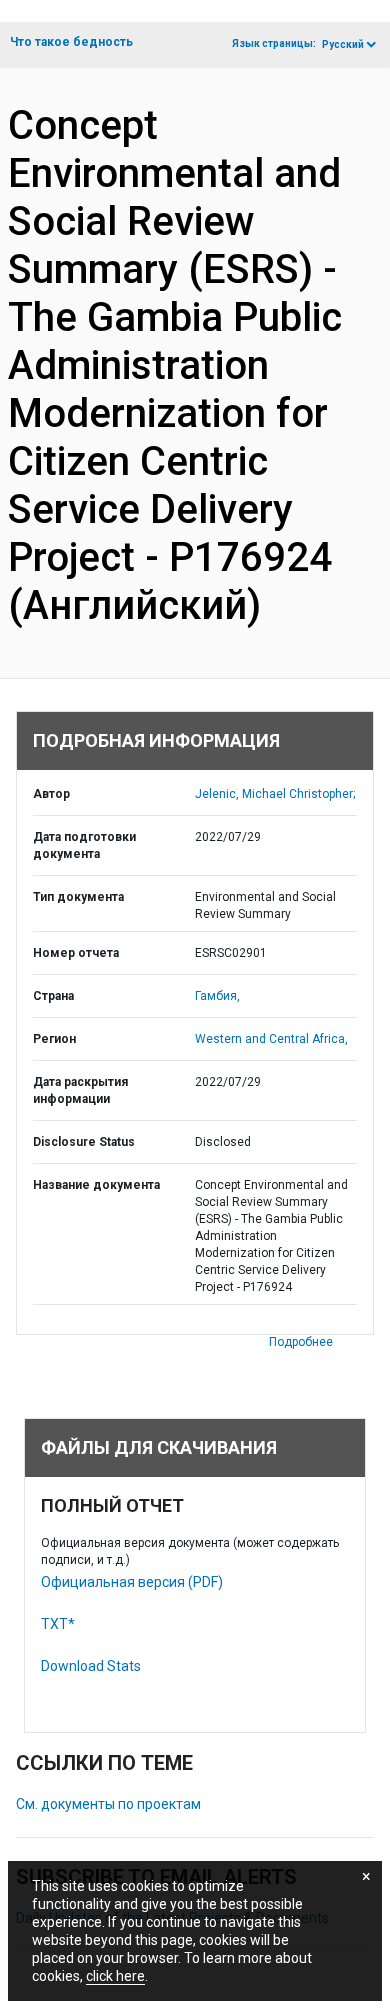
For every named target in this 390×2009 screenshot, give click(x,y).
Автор (51, 794)
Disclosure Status (84, 1142)
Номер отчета (76, 953)
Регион (54, 1039)
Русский (343, 44)
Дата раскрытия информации (80, 1090)
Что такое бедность (71, 42)
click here (115, 1976)
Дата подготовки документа (84, 845)
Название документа (96, 1185)
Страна (53, 996)
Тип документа (78, 897)
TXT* (58, 1624)
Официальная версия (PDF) (132, 1582)
